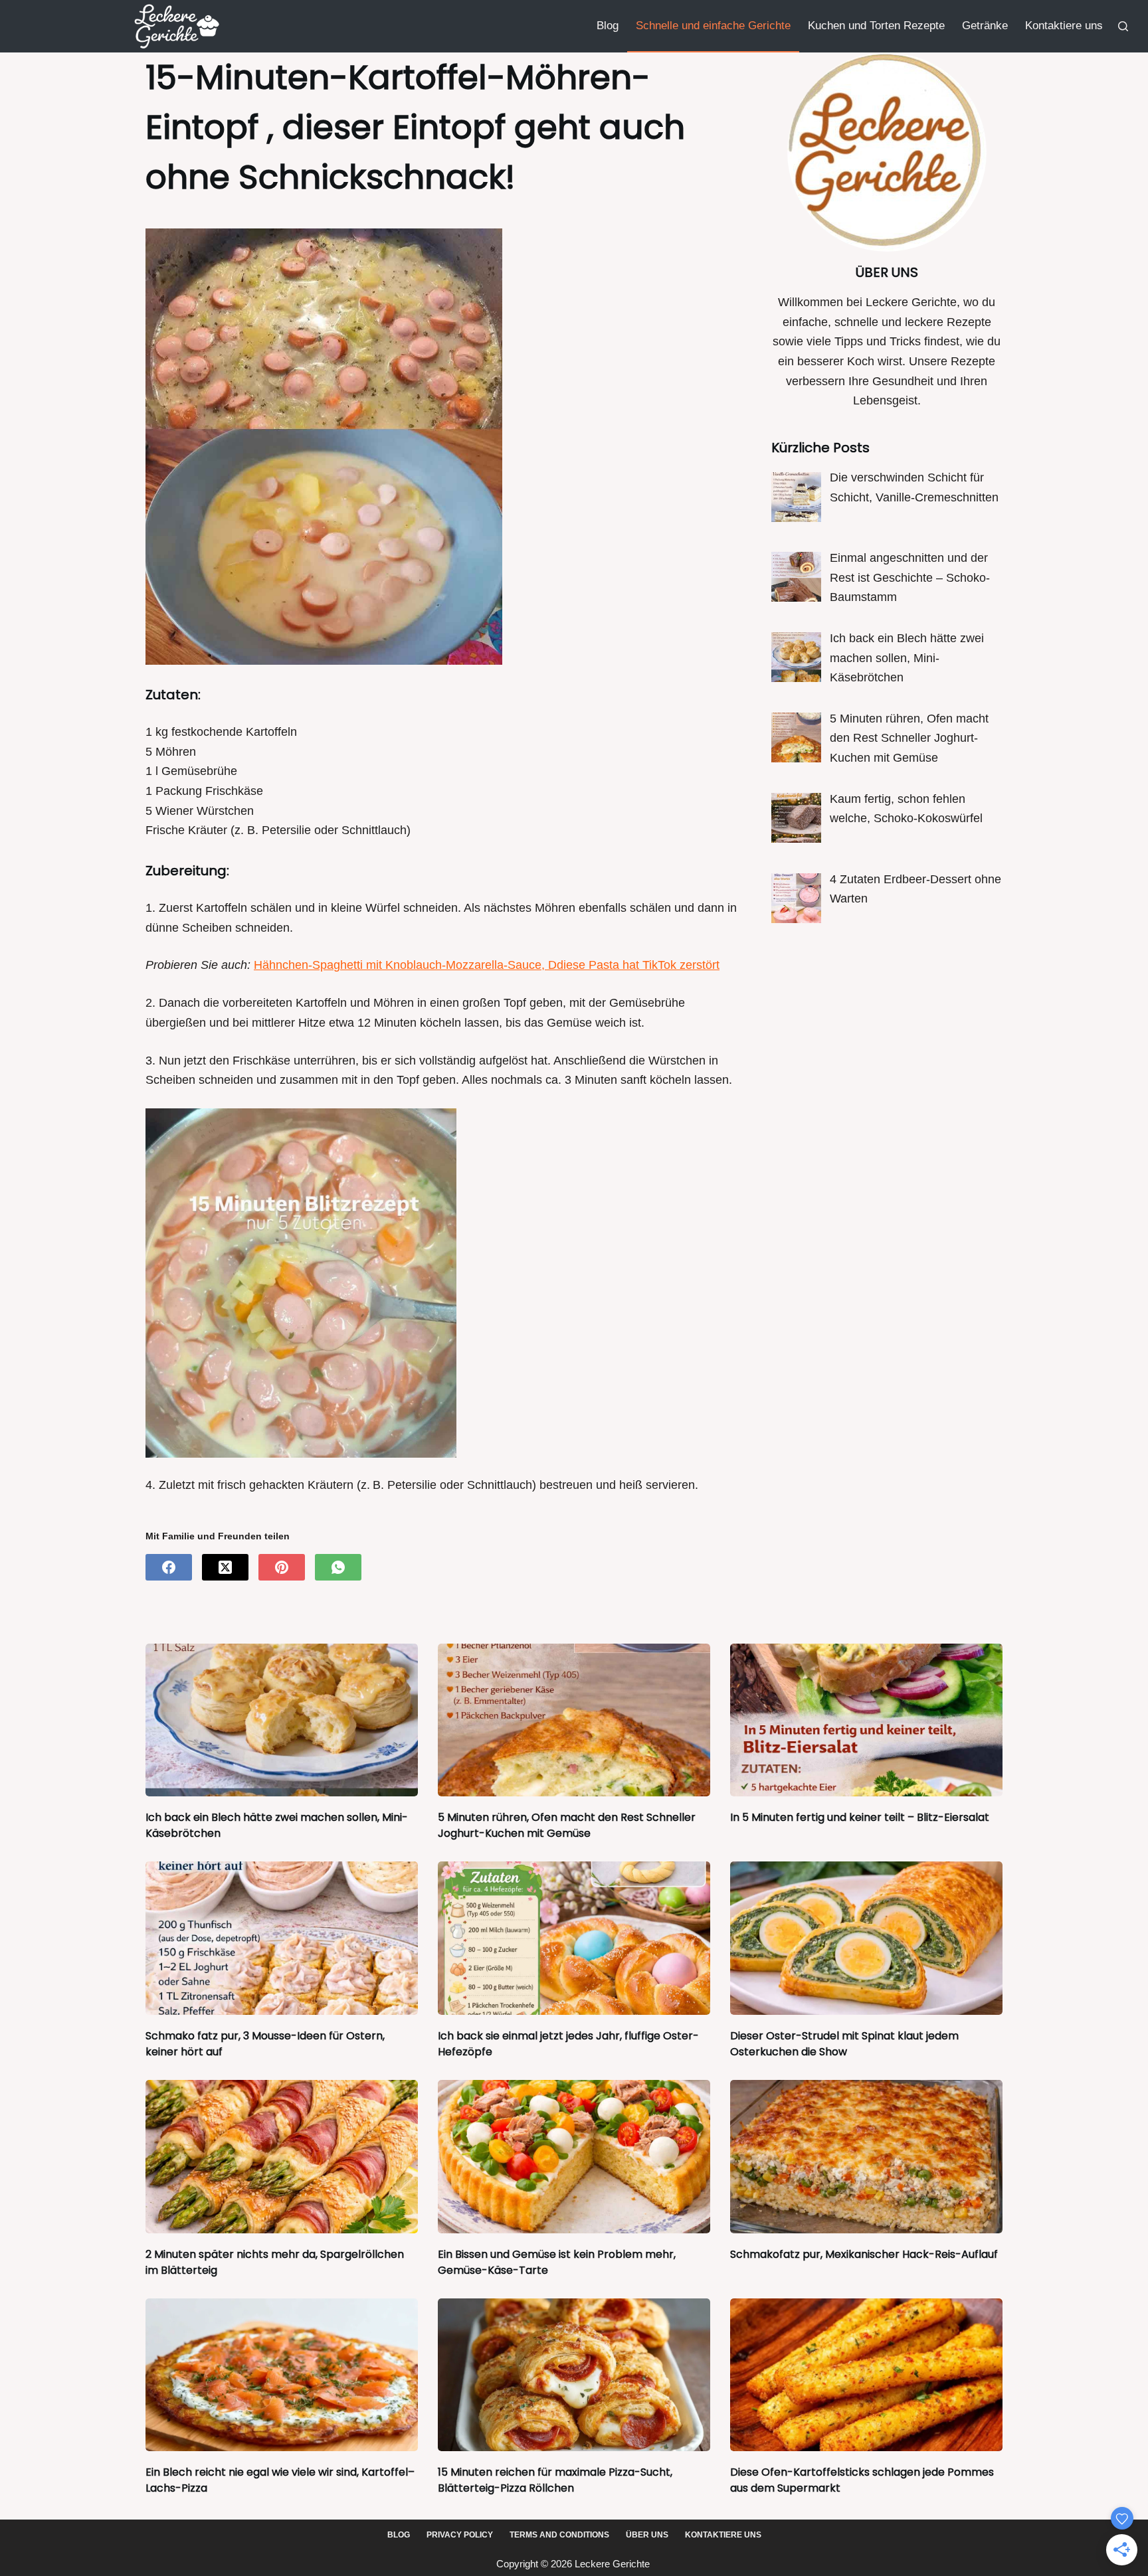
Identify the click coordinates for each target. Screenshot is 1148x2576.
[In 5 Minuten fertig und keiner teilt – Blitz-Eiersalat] (866, 1720)
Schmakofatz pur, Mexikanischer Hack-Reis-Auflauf (864, 2254)
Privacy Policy (460, 2535)
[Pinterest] (282, 1567)
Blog (608, 26)
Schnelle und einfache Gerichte (713, 26)
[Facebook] (169, 1567)
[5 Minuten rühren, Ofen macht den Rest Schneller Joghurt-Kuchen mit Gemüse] (574, 1720)
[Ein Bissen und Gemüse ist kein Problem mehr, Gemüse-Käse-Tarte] (574, 2157)
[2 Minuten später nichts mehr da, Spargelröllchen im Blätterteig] (282, 2157)
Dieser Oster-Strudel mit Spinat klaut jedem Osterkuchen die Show (844, 2044)
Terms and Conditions (559, 2535)
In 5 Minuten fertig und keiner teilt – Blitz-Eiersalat (860, 1817)
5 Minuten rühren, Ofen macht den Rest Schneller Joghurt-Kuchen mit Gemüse (567, 1825)
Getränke (985, 26)
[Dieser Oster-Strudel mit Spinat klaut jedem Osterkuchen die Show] (866, 1938)
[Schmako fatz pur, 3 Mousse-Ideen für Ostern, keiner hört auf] (282, 1938)
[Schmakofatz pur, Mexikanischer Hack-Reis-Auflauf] (866, 2157)
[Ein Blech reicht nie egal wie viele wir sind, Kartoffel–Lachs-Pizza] (282, 2375)
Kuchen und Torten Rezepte (876, 26)
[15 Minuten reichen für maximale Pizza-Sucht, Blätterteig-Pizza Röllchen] (574, 2375)
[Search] (1123, 26)
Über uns (647, 2535)
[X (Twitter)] (225, 1567)
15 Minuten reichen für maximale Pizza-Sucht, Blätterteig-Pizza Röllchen (555, 2480)
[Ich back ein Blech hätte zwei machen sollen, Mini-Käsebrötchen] (282, 1720)
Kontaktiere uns (1064, 26)
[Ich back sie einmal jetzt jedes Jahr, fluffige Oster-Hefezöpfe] (574, 1938)
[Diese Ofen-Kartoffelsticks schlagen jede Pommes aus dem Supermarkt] (866, 2375)
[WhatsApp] (338, 1567)
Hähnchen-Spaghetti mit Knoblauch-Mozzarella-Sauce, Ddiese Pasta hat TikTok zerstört (487, 965)
